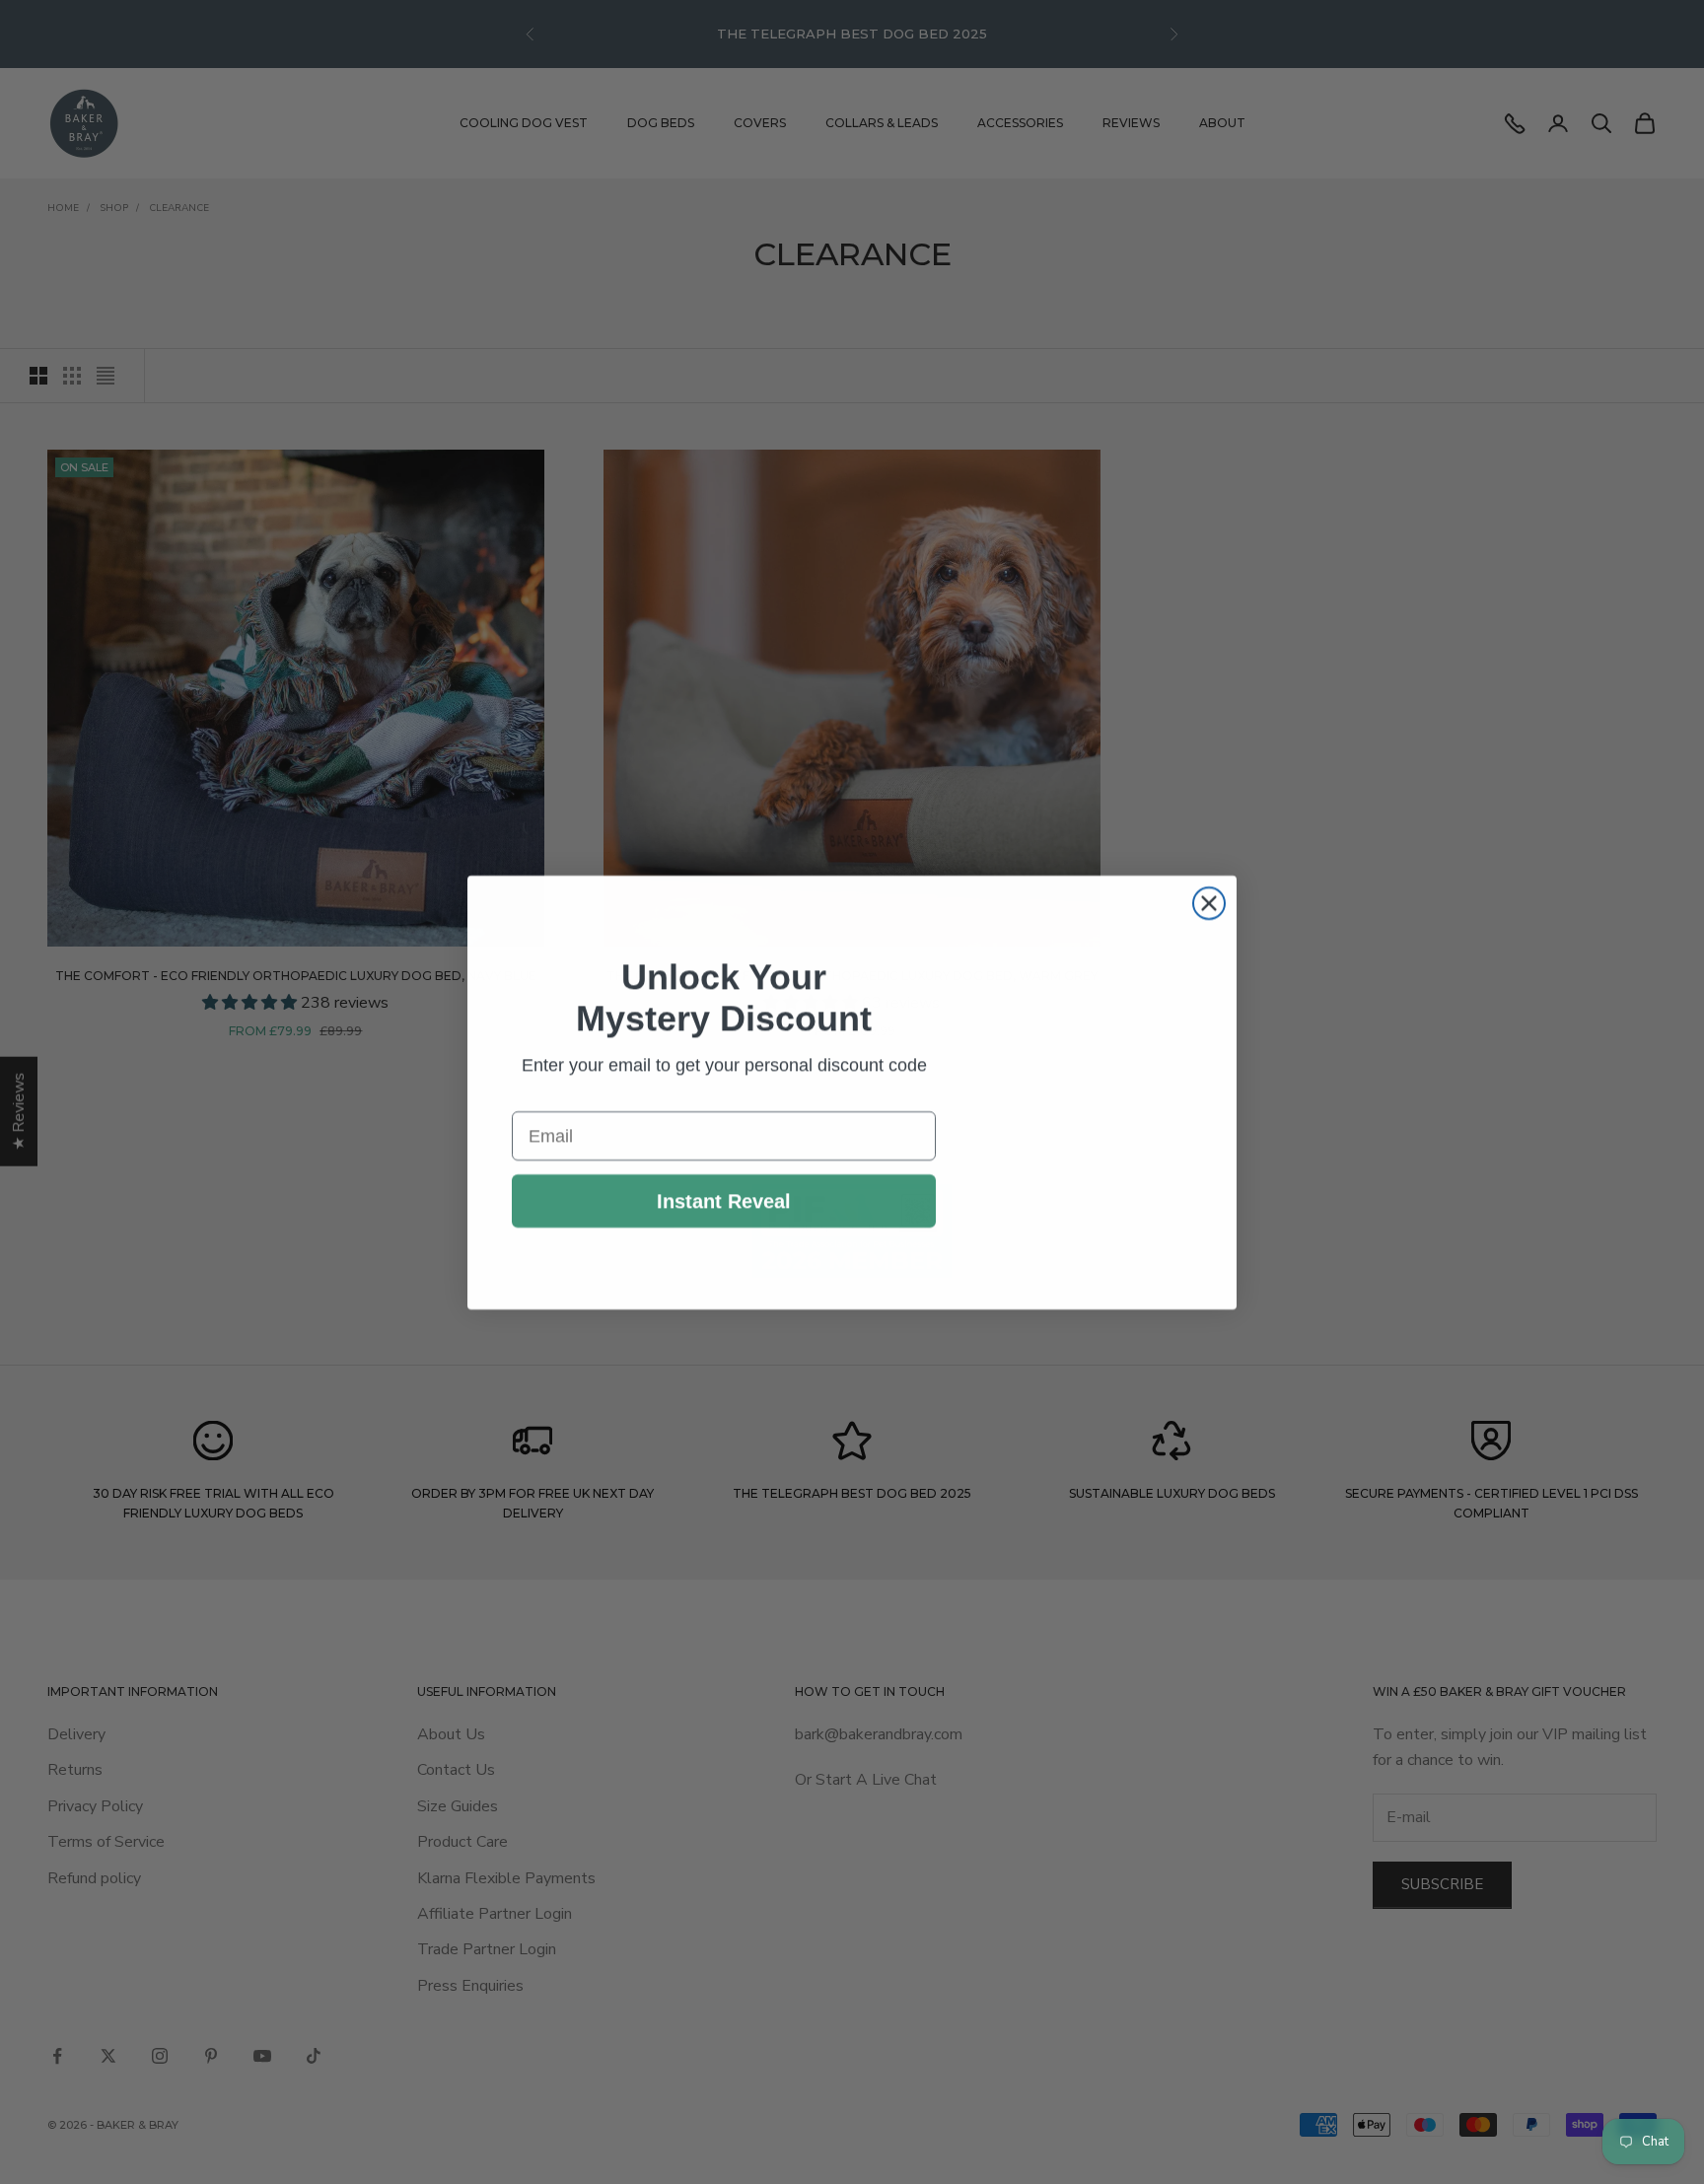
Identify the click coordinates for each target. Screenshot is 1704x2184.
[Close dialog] (1209, 864)
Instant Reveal (724, 1201)
